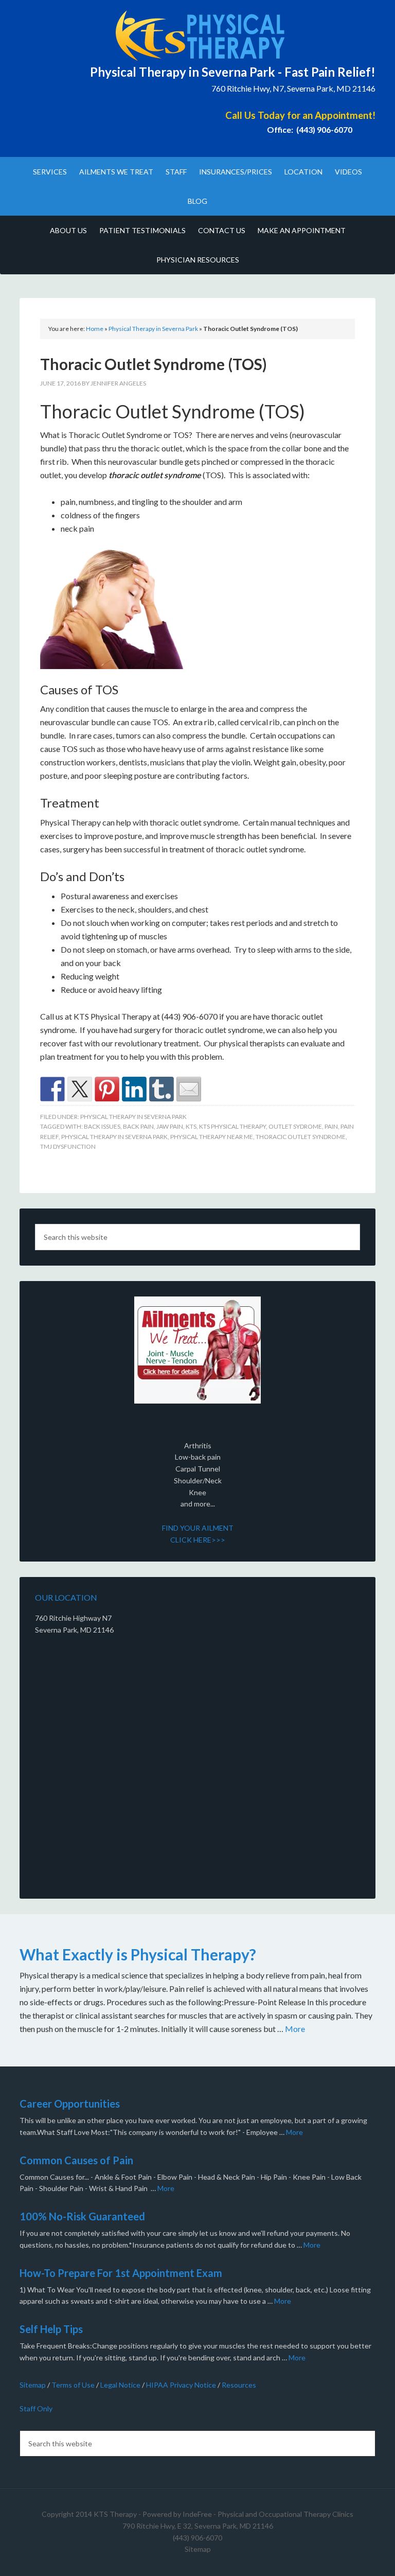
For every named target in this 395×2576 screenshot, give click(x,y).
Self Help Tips (51, 2329)
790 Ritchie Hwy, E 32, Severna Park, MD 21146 (198, 2526)
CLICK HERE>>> (198, 1540)
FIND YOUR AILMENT (198, 1528)
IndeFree (197, 2514)
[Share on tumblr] (161, 1089)
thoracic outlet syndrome (301, 1137)
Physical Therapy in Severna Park (153, 329)
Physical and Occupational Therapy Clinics (285, 2514)
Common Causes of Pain (76, 2160)
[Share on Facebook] (52, 1089)
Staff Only (36, 2408)
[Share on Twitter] (80, 1089)
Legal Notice (120, 2385)
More (295, 2029)
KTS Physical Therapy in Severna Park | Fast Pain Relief (197, 36)
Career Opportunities (70, 2104)
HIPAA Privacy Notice (181, 2385)
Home (95, 329)
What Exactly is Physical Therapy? (138, 1954)
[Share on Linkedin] (134, 1089)
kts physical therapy (232, 1126)
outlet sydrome (295, 1126)
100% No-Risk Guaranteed (82, 2216)
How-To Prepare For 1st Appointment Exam (121, 2273)
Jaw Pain (170, 1126)
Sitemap (33, 2385)
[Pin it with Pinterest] (107, 1089)
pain (331, 1126)
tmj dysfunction (68, 1146)
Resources (239, 2385)
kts (191, 1126)
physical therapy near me (212, 1137)
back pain (138, 1126)
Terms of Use (73, 2385)
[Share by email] (189, 1089)
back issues (102, 1126)
